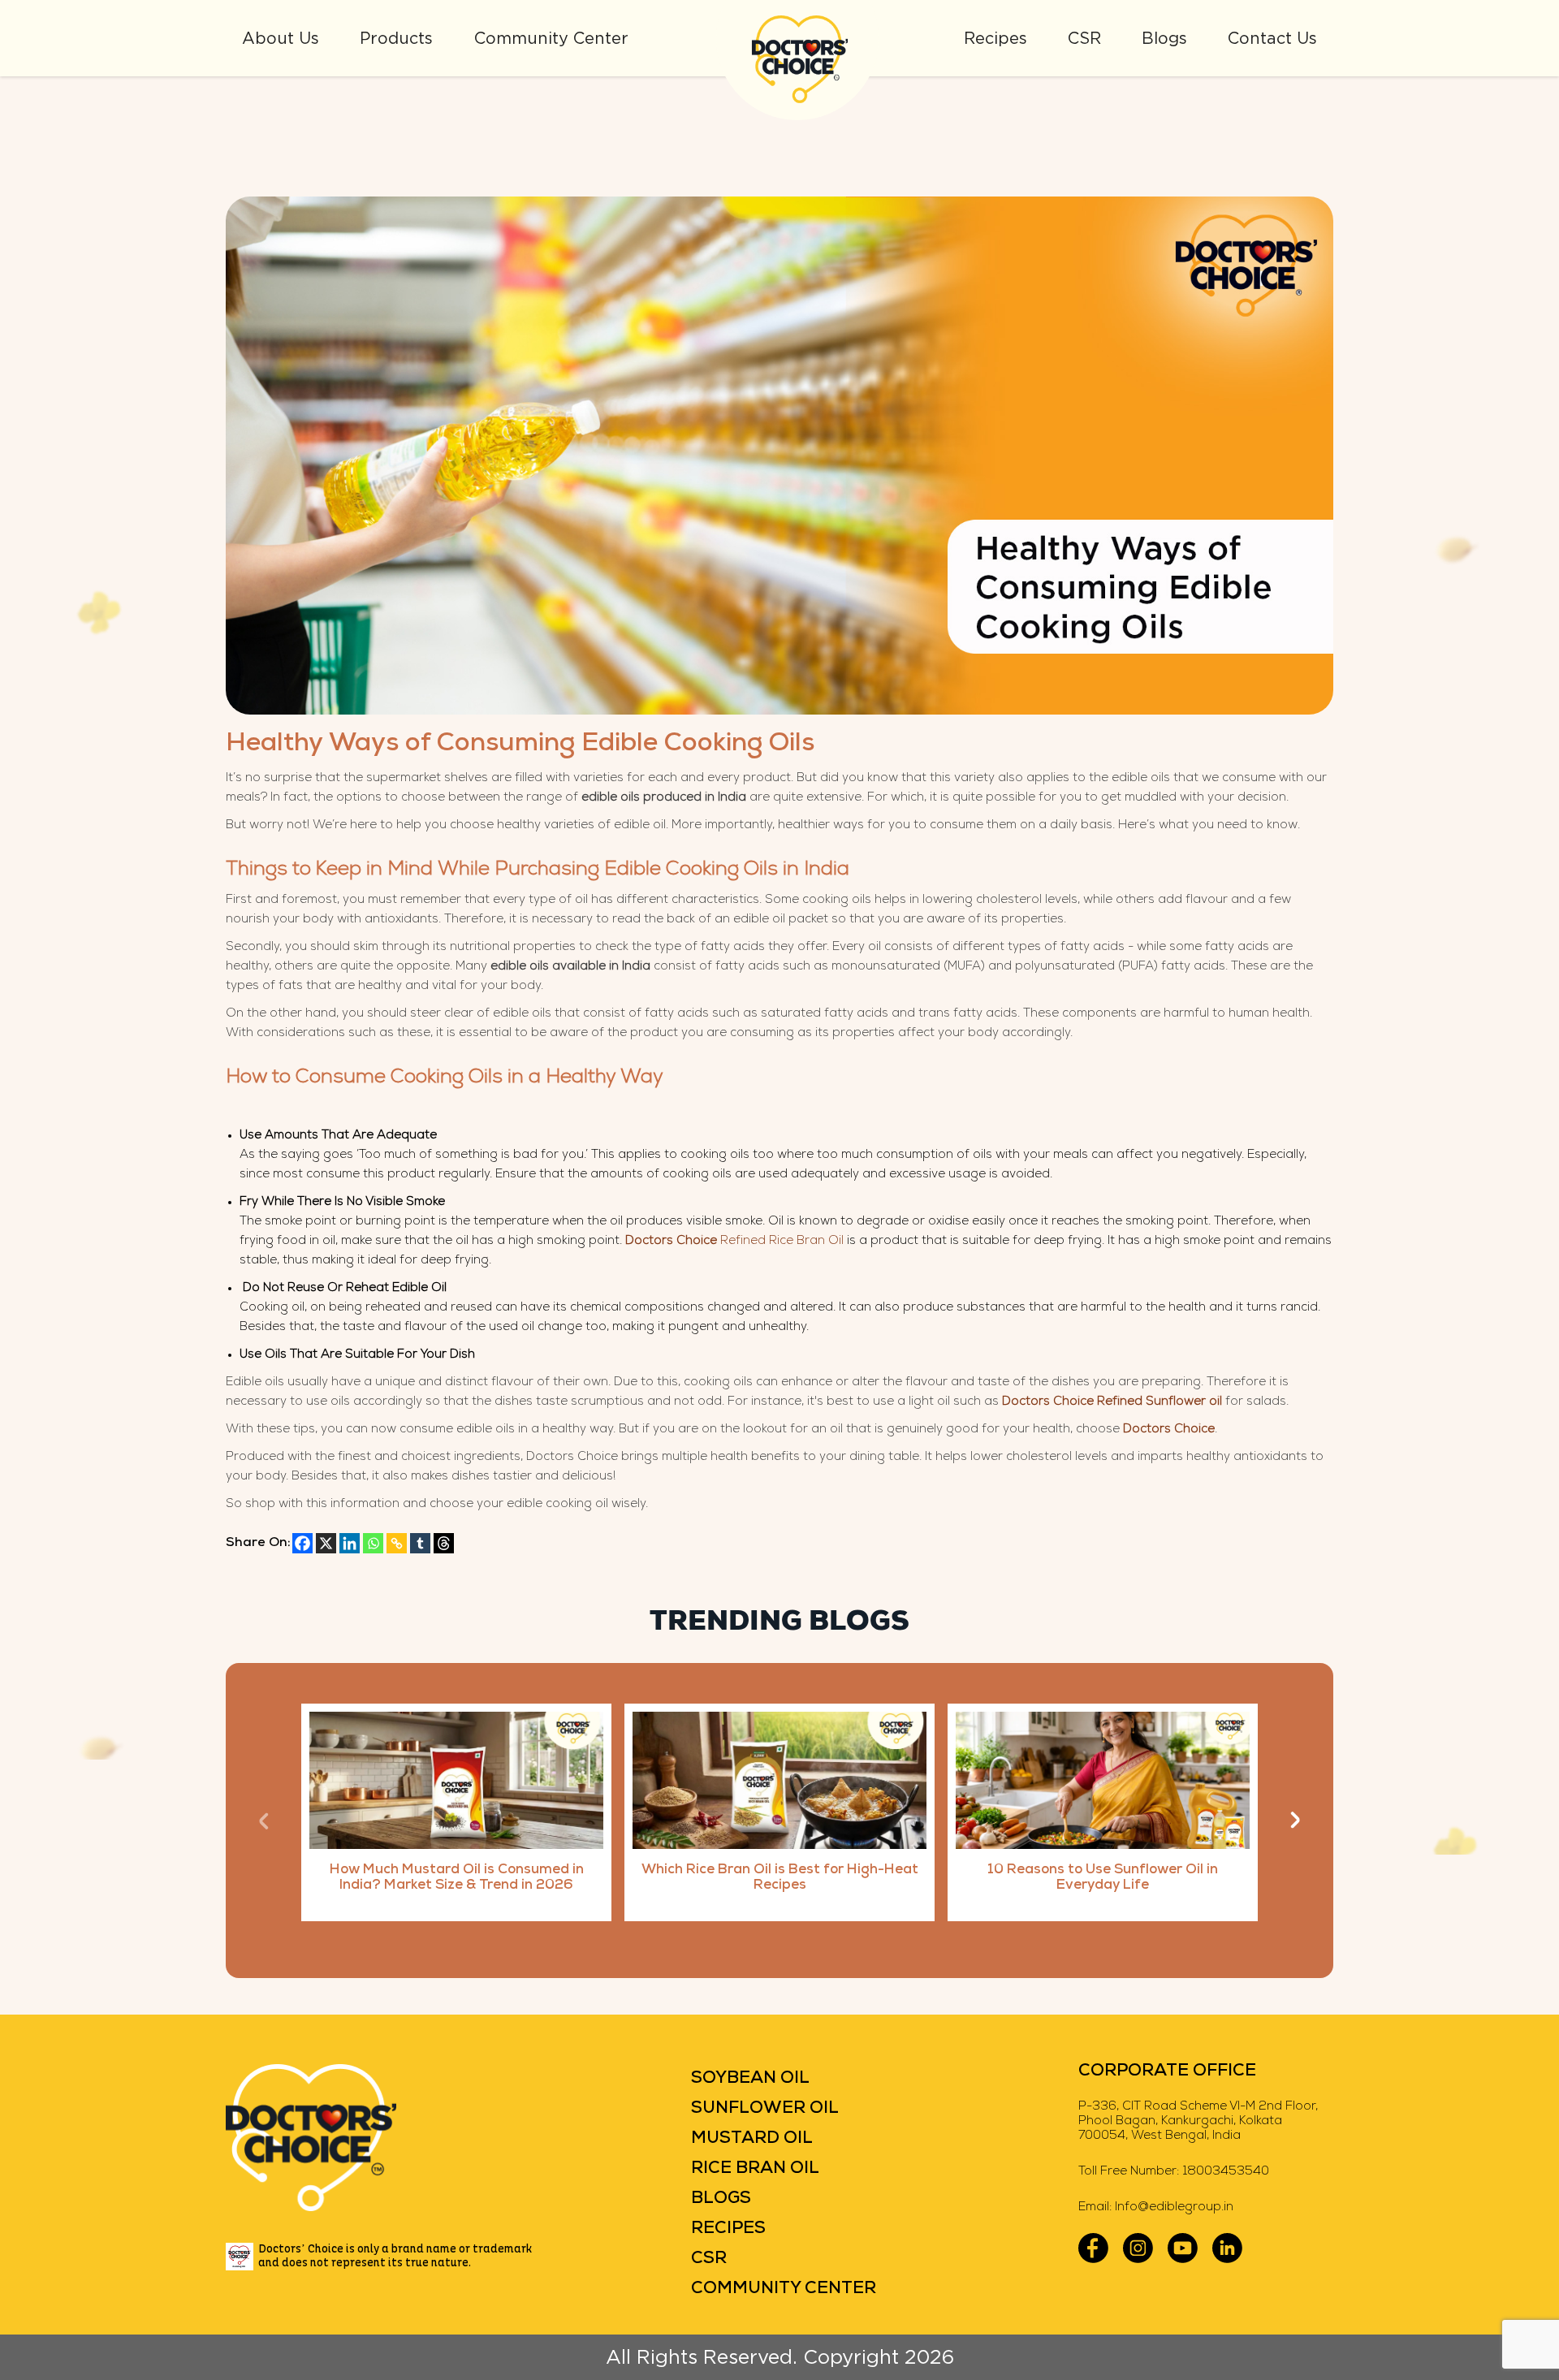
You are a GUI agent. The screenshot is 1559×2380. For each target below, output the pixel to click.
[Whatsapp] (373, 1543)
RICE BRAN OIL (755, 2168)
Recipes (995, 38)
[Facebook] (302, 1543)
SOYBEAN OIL (750, 2078)
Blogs (1164, 38)
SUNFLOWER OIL (765, 2108)
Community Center (551, 38)
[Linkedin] (350, 1543)
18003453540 (1226, 2172)
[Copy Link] (397, 1543)
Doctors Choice (1169, 1430)
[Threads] (444, 1543)
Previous (264, 1820)
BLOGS (721, 2199)
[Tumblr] (420, 1543)
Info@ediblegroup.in (1174, 2207)
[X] (326, 1543)
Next (1295, 1820)
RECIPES (728, 2229)
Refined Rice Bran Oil (734, 1241)
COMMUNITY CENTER (784, 2289)
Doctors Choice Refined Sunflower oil (1112, 1402)
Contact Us (1272, 38)
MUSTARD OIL (752, 2138)
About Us (281, 38)
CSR (1084, 38)
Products (396, 38)
